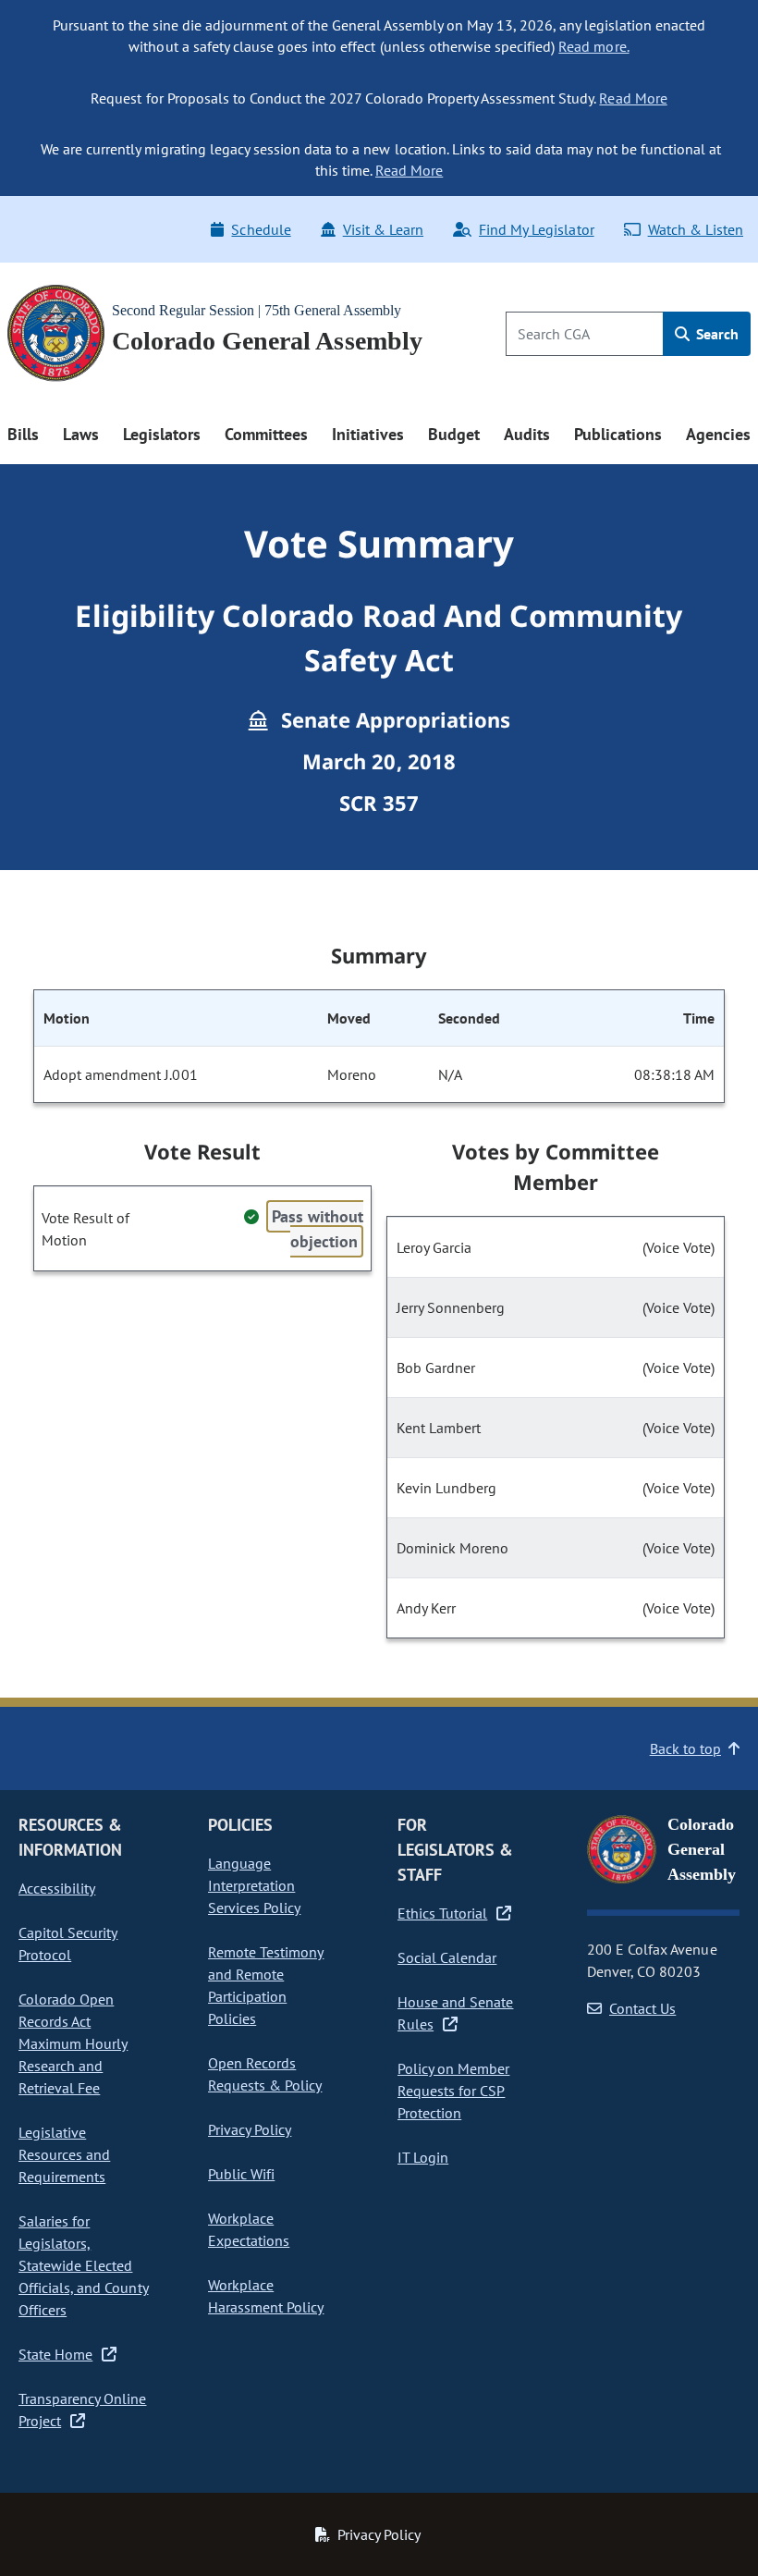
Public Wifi (241, 2174)
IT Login (423, 2157)
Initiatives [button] (367, 434)
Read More (633, 98)
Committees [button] (266, 434)
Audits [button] (527, 434)
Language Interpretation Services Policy (254, 1885)
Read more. (593, 46)
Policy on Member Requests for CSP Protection (453, 2091)
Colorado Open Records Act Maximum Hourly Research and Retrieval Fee (73, 2043)
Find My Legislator (536, 229)
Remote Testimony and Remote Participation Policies (266, 1985)
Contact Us (642, 2008)
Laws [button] (81, 434)
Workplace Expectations (249, 2229)
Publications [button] (618, 434)
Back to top (685, 1748)
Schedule (261, 229)
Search (715, 334)
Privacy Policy (250, 2129)
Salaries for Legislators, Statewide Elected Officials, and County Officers (84, 2265)
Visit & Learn (383, 229)
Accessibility (57, 1888)
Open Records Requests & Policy (265, 2074)
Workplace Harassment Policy (266, 2296)
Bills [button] (23, 434)
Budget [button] (454, 434)
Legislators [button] (162, 434)
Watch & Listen (696, 229)
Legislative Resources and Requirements (64, 2154)
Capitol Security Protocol (68, 1944)
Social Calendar (447, 1957)
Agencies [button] (718, 434)
